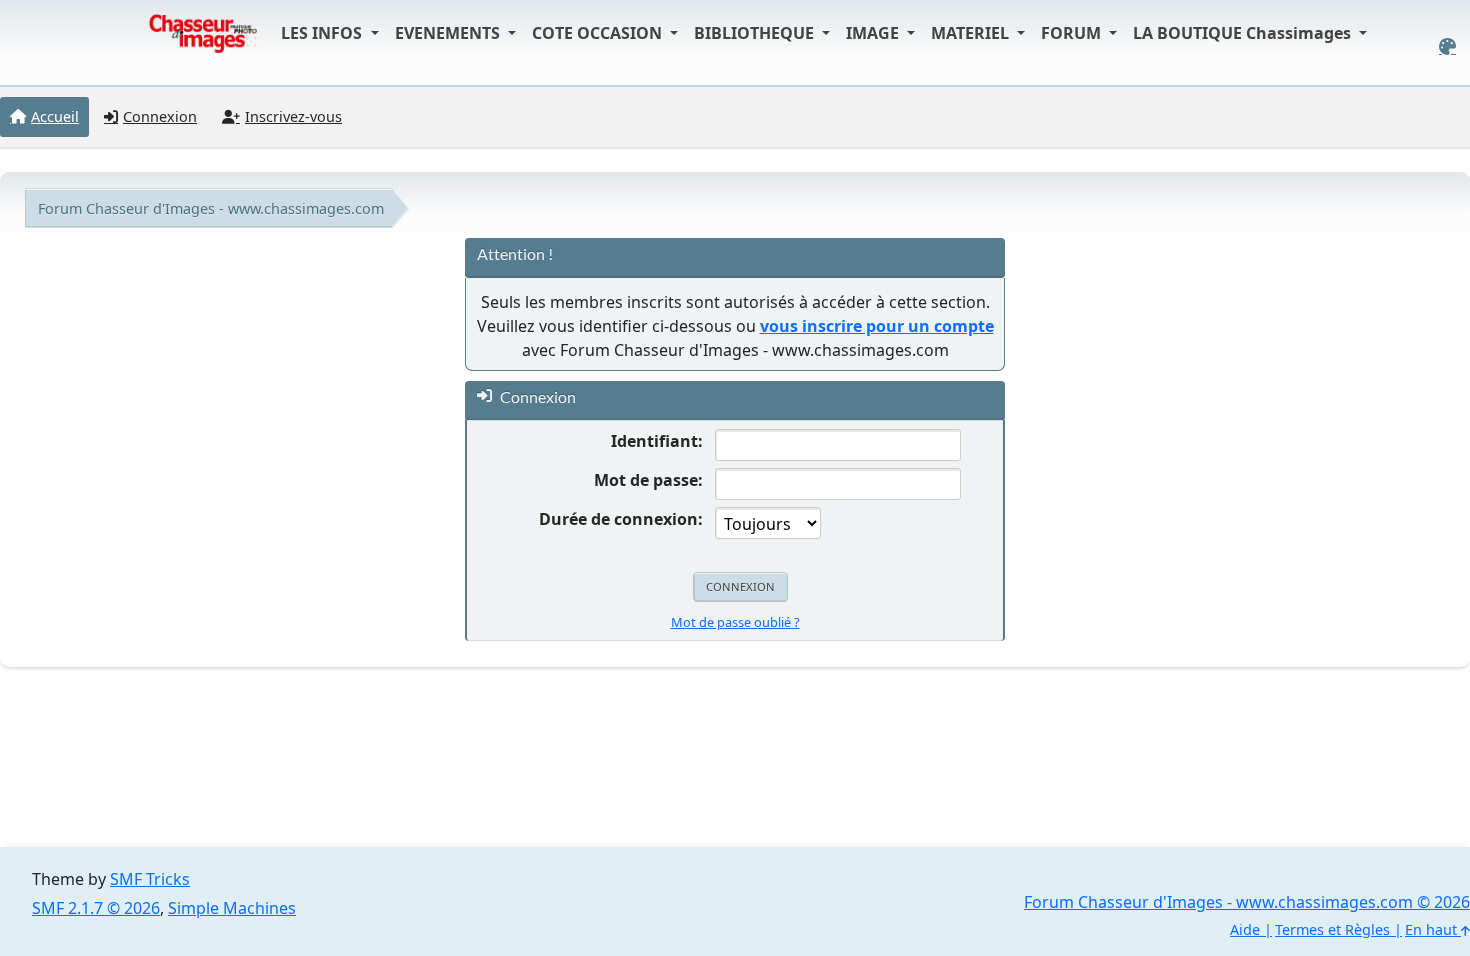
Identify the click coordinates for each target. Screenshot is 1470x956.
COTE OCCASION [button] (599, 33)
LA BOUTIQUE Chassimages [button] (1244, 33)
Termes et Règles (1332, 929)
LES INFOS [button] (323, 33)
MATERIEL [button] (972, 33)
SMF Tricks (150, 879)
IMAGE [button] (874, 33)
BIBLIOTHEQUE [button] (756, 33)
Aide (1245, 929)
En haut (1433, 929)
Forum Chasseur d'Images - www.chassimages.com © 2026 (1247, 902)
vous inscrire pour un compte (877, 326)
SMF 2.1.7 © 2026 (96, 908)
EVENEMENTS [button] (449, 33)
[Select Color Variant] (1447, 46)
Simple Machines (232, 908)
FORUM (1073, 33)
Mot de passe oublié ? (735, 622)
